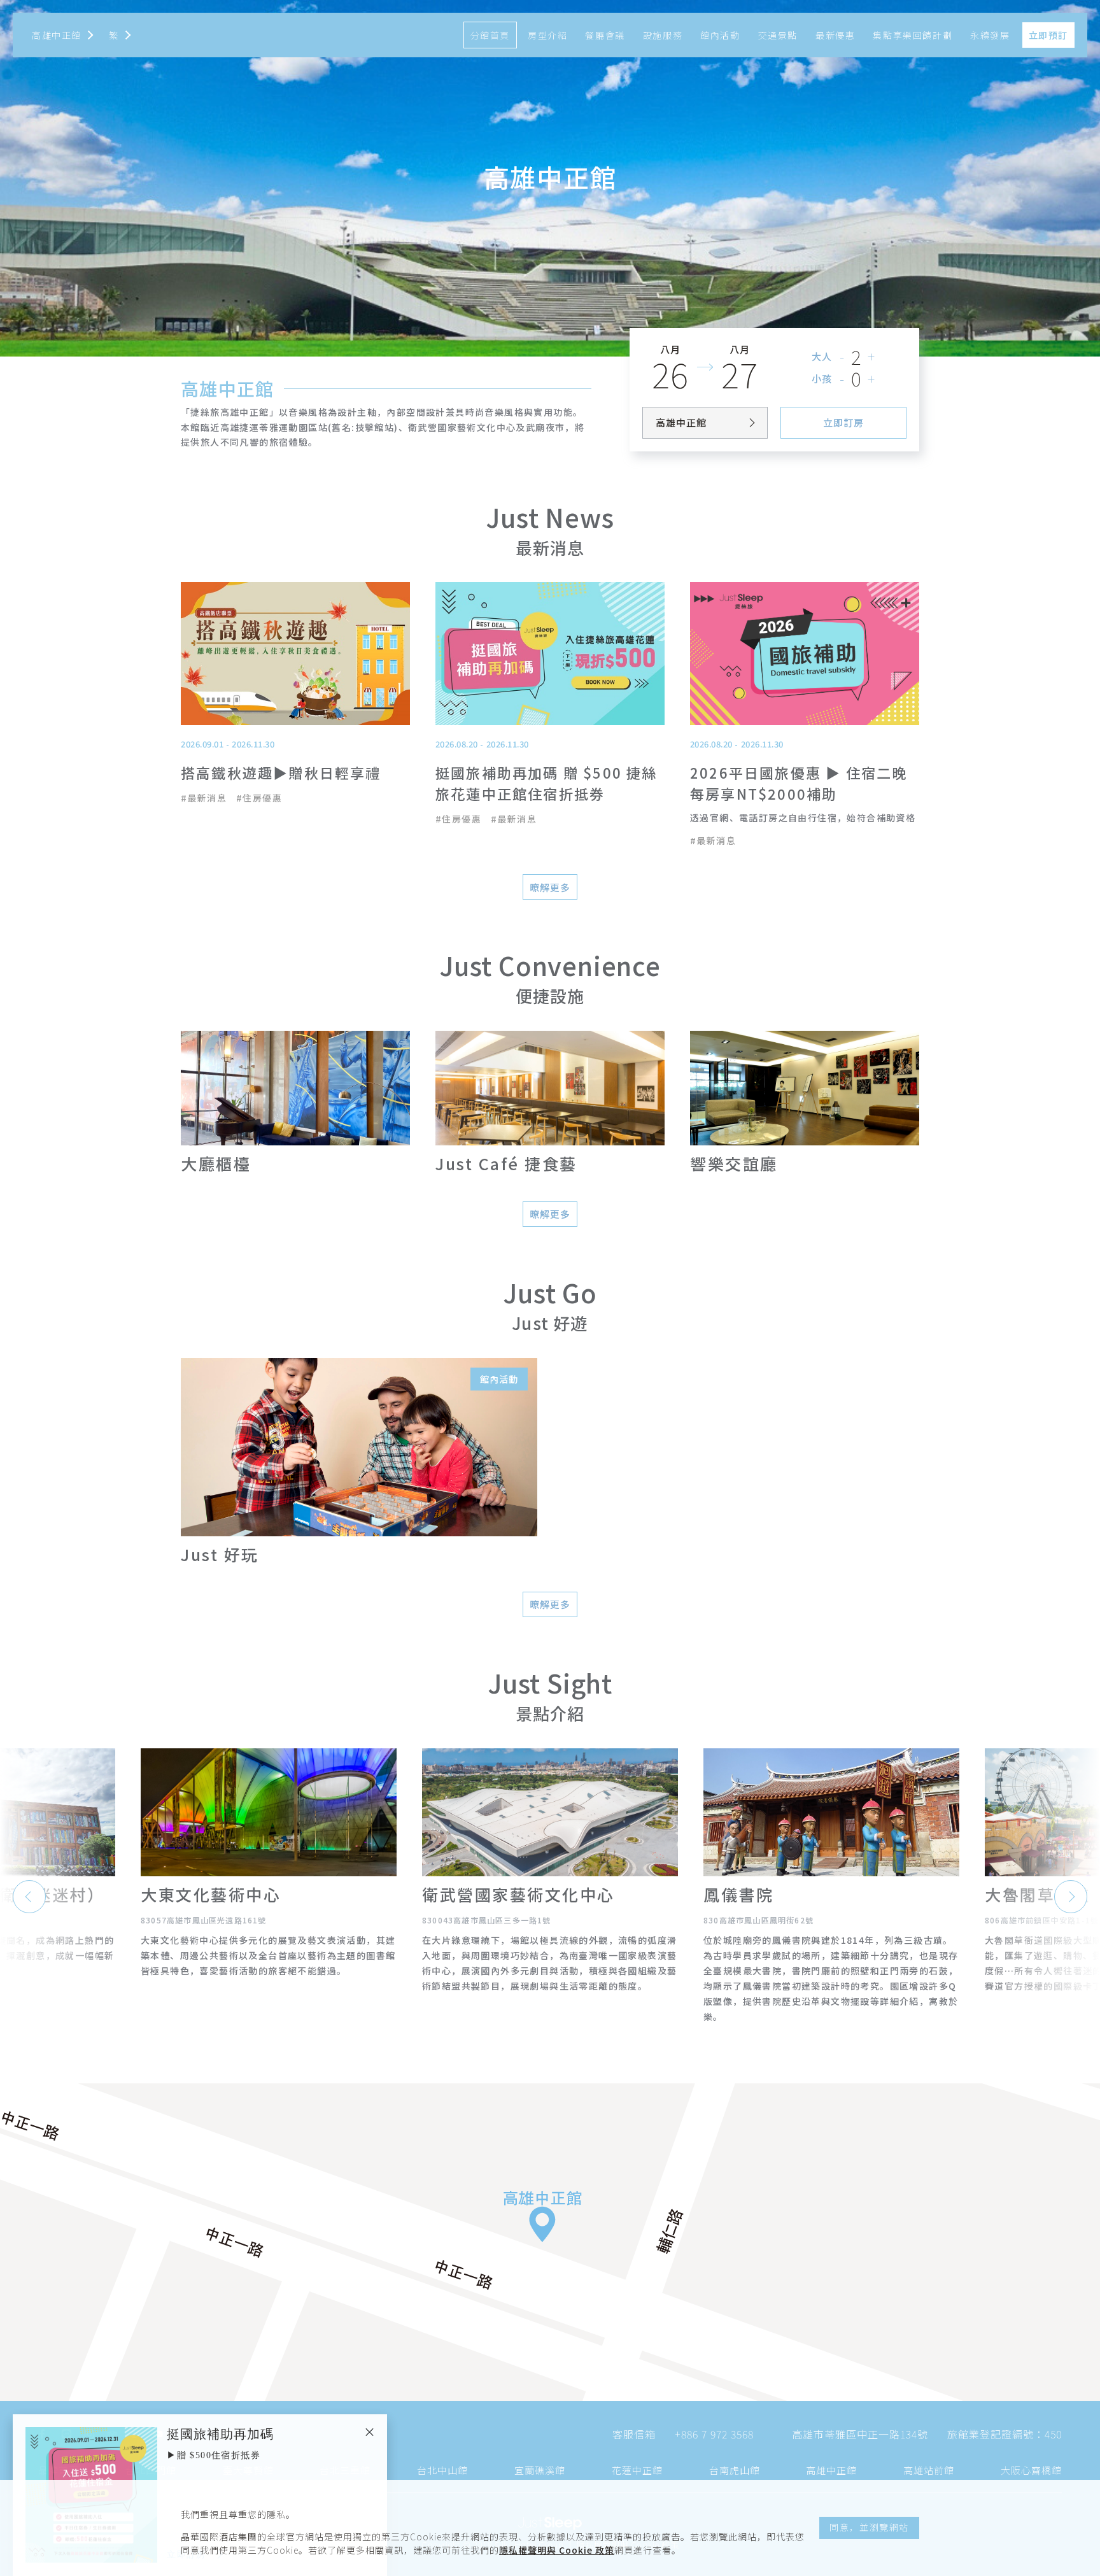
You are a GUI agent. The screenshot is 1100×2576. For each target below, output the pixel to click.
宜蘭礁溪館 (540, 2470)
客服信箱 (634, 2434)
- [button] (843, 356)
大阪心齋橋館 (1031, 2470)
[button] (120, 35)
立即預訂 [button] (1048, 35)
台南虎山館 (735, 2470)
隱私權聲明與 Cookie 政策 (557, 2550)
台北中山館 (442, 2470)
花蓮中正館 (637, 2470)
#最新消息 (204, 798)
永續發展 (990, 35)
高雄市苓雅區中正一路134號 (860, 2434)
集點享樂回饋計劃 (913, 35)
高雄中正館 (831, 2470)
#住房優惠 (259, 798)
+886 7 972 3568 (714, 2434)
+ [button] (872, 356)
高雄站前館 (929, 2470)
